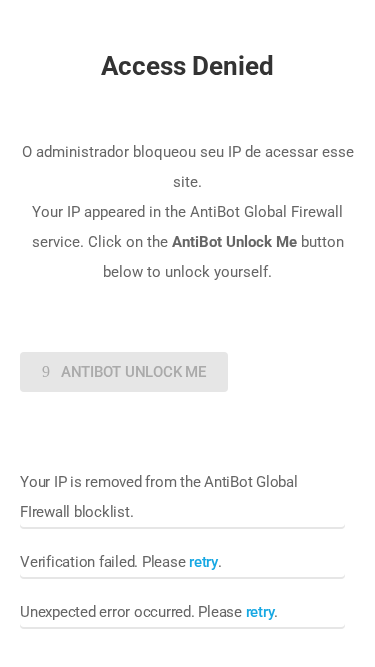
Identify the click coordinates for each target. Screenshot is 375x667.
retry (203, 562)
